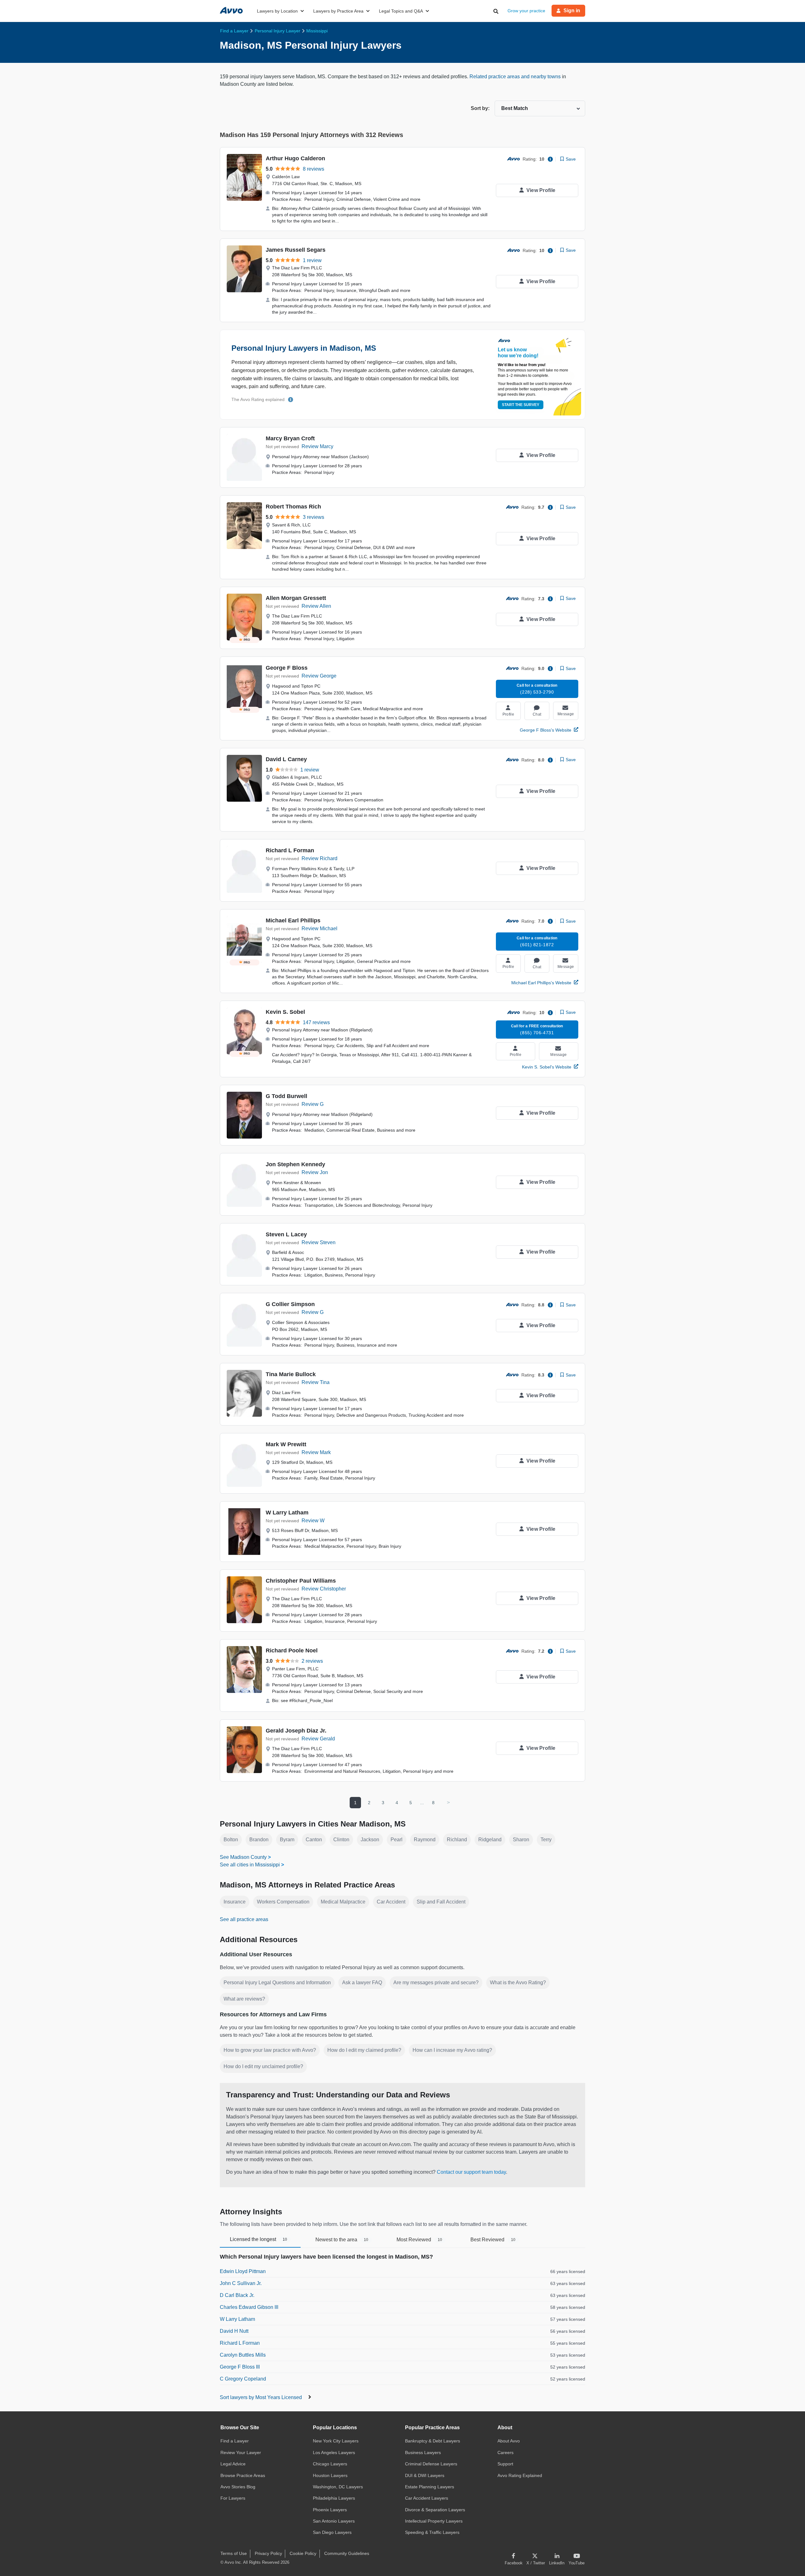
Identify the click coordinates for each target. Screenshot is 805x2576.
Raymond (425, 1840)
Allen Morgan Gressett (296, 598)
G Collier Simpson (290, 1304)
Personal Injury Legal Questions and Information (277, 1983)
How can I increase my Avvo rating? (452, 2050)
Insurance (235, 1902)
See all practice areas (244, 1919)
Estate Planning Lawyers (430, 2487)
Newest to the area (342, 2240)
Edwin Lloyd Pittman (243, 2271)
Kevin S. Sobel (285, 1012)
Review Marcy (317, 446)
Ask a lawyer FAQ (362, 1983)
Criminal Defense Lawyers (431, 2464)
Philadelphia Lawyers (334, 2498)
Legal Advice (233, 2464)
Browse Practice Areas (243, 2475)
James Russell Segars (296, 250)
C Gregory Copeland (243, 2379)
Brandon (259, 1840)
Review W (313, 1521)
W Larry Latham (287, 1513)
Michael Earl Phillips (293, 920)
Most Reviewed (419, 2240)
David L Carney (286, 759)
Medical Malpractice (343, 1902)
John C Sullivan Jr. (241, 2283)
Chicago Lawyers (330, 2464)
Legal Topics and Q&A (401, 11)
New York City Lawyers (336, 2441)
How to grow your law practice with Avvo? (270, 2050)
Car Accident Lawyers (427, 2498)
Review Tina (316, 1382)
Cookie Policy (303, 2553)
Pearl (397, 1840)
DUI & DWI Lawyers (425, 2475)
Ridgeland (490, 1840)
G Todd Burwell (286, 1096)
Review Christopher (324, 1589)
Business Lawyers (423, 2452)
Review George (319, 676)
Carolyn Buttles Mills (243, 2355)
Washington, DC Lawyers (338, 2487)
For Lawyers (233, 2498)
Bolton (231, 1840)
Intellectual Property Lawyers (434, 2521)
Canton (314, 1840)
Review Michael (319, 928)
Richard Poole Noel (292, 1651)
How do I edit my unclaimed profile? (263, 2066)
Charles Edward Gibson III (249, 2307)
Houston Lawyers (330, 2475)
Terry (546, 1840)
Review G (313, 1104)
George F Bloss (287, 668)
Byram (287, 1840)
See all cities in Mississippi (250, 1865)
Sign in (572, 11)
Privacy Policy (268, 2553)
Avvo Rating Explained (520, 2475)
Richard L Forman (290, 850)
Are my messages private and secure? (436, 1983)
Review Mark (316, 1452)
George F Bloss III (240, 2367)
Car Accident (391, 1902)
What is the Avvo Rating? (518, 1983)
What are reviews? (244, 1999)
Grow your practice (526, 11)
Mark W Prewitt (286, 1444)
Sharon (521, 1840)
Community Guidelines (347, 2553)
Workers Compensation (283, 1902)
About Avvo (509, 2441)
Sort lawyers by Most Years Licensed (261, 2397)
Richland (457, 1840)
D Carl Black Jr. (237, 2295)
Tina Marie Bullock (291, 1374)
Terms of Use (234, 2553)
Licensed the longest (258, 2239)
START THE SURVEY (521, 405)
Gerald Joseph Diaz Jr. (296, 1731)
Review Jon (315, 1172)
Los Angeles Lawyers (334, 2452)
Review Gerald (318, 1739)
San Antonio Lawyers (334, 2521)
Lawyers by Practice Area (338, 11)
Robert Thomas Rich (293, 507)
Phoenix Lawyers (330, 2510)
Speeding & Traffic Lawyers (432, 2532)
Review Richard (319, 858)
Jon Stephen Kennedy (295, 1164)
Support (505, 2464)
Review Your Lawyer (241, 2452)
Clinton (341, 1840)
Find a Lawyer (235, 2441)
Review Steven (319, 1242)
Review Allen (316, 606)
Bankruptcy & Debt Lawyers (433, 2441)
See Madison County (243, 1857)
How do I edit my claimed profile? (364, 2050)
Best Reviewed (493, 2240)
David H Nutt (234, 2331)
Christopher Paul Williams (301, 1581)
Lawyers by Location (277, 11)
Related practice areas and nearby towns (516, 77)
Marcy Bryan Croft (290, 438)
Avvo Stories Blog (238, 2487)
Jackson (370, 1840)
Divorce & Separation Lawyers (435, 2510)
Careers (505, 2452)
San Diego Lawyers (332, 2532)
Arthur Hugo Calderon (295, 158)
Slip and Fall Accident (441, 1902)
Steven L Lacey (286, 1234)
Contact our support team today (471, 2172)
